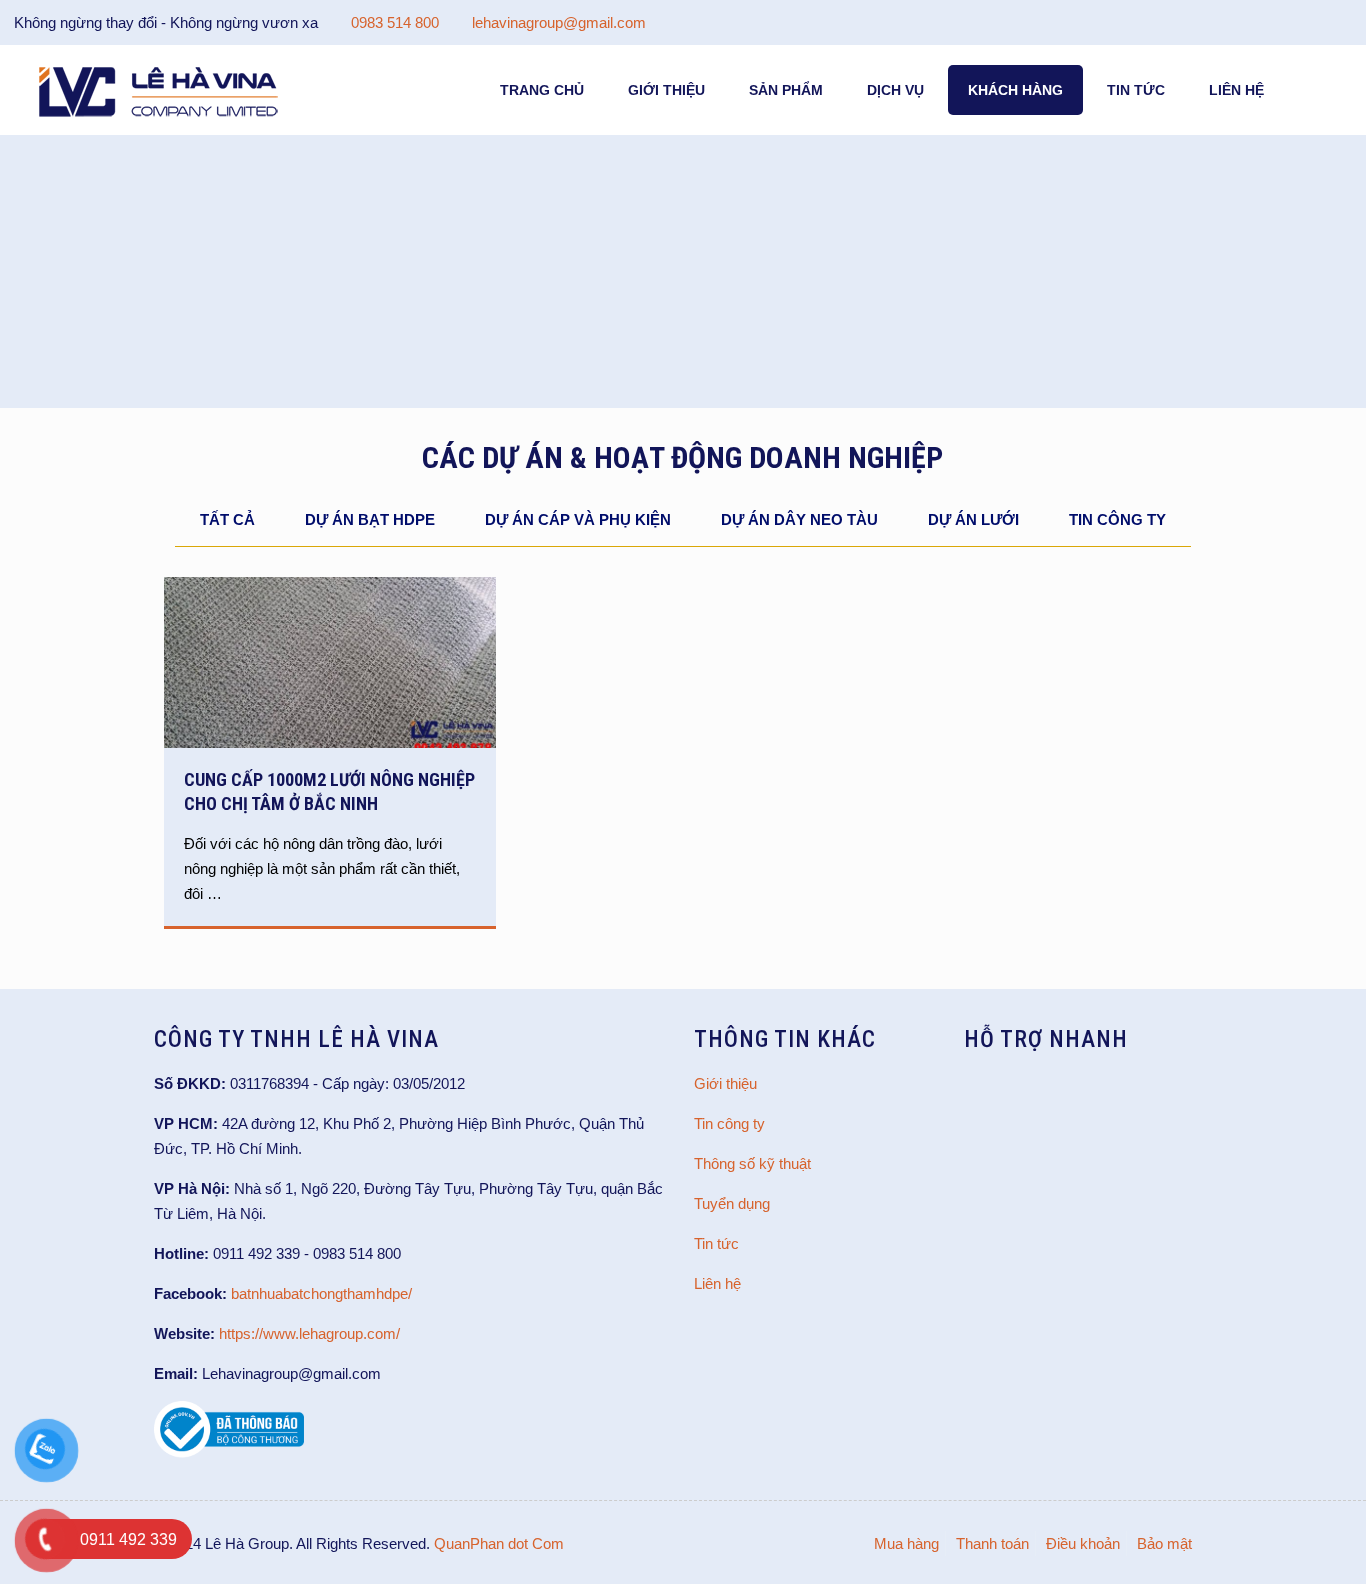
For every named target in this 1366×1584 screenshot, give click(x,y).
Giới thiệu (725, 1083)
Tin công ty (1117, 519)
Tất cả (227, 519)
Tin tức (716, 1243)
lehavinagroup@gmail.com (559, 22)
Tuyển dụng (732, 1203)
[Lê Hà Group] (159, 90)
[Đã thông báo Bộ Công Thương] (229, 1452)
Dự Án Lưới (973, 519)
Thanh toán (992, 1543)
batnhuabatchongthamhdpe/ (321, 1293)
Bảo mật (1164, 1543)
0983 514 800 (395, 22)
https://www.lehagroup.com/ (309, 1333)
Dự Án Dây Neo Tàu (799, 519)
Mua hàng (906, 1543)
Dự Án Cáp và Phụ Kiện (578, 519)
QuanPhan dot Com (499, 1543)
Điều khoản (1083, 1543)
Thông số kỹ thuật (752, 1163)
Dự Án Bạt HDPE (370, 519)
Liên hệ (717, 1283)
